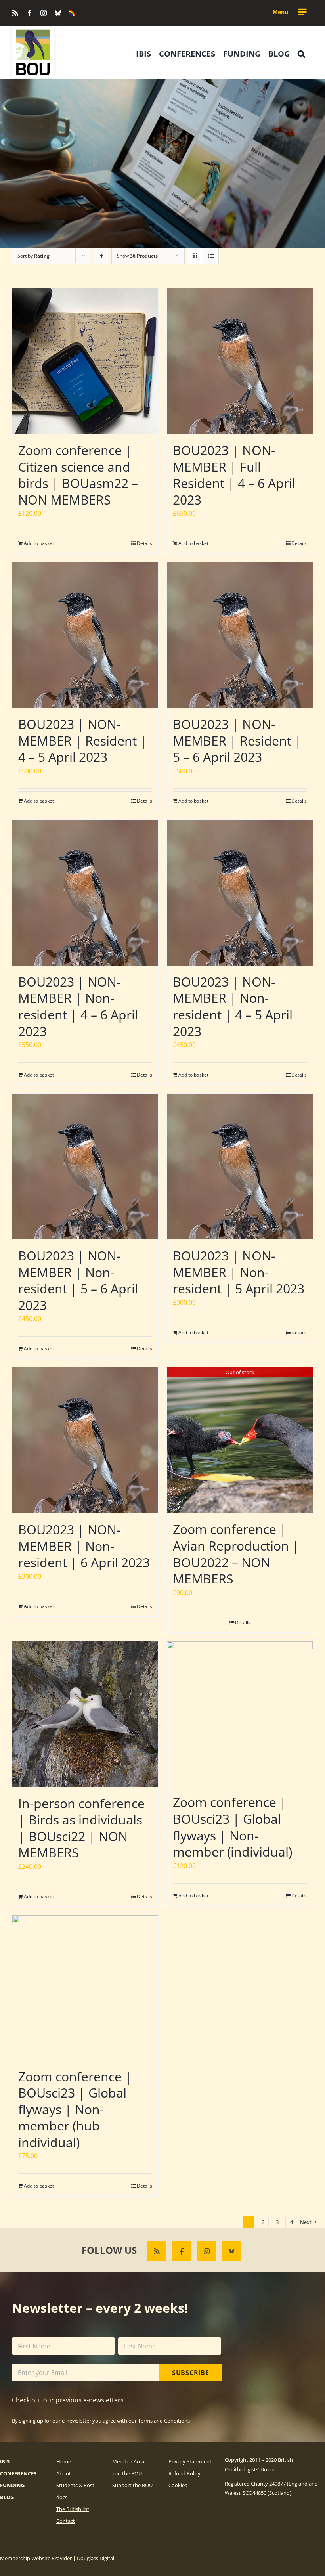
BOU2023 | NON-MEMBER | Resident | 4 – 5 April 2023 (83, 740)
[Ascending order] (101, 256)
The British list (73, 2509)
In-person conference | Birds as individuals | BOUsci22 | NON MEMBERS (81, 1828)
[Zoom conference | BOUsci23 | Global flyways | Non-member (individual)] (240, 1714)
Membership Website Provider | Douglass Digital (57, 2558)
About (64, 2473)
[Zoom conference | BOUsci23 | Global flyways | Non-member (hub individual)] (85, 1988)
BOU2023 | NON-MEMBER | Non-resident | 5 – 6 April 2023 (78, 1280)
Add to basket (39, 543)
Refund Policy (184, 2473)
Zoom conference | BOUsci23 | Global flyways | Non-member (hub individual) (75, 2109)
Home (64, 2461)
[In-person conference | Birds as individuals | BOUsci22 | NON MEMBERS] (85, 1714)
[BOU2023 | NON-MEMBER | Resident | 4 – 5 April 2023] (85, 635)
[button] (301, 54)
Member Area (128, 2461)
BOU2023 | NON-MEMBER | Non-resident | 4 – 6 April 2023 (78, 1006)
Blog (7, 2497)
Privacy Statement (190, 2461)
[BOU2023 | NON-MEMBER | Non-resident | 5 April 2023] (240, 1167)
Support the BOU (132, 2485)
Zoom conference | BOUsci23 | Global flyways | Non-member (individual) (232, 1827)
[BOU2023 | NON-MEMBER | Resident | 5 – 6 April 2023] (240, 635)
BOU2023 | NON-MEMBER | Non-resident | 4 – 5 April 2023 (233, 1006)
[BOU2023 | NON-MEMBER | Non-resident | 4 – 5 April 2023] (240, 893)
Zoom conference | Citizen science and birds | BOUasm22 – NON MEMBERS (78, 475)
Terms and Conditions (164, 2421)
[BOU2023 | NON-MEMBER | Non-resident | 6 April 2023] (85, 1440)
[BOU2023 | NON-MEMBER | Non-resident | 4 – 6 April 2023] (85, 893)
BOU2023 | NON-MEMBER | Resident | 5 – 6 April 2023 (237, 740)
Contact (66, 2521)
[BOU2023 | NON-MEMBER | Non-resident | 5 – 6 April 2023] (85, 1167)
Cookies (178, 2485)
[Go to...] (289, 12)
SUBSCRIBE (191, 2373)
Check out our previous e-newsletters (68, 2400)
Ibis (5, 2461)
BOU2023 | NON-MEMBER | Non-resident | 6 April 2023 (84, 1546)
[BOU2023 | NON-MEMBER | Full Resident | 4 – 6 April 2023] (240, 361)
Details (144, 543)
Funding (12, 2485)
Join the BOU (127, 2473)
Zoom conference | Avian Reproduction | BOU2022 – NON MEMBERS (236, 1554)
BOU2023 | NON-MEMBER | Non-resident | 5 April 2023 (239, 1272)
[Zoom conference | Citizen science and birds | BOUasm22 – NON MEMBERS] (85, 361)
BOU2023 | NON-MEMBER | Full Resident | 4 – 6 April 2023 (234, 475)
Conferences (18, 2473)
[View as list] (211, 256)
